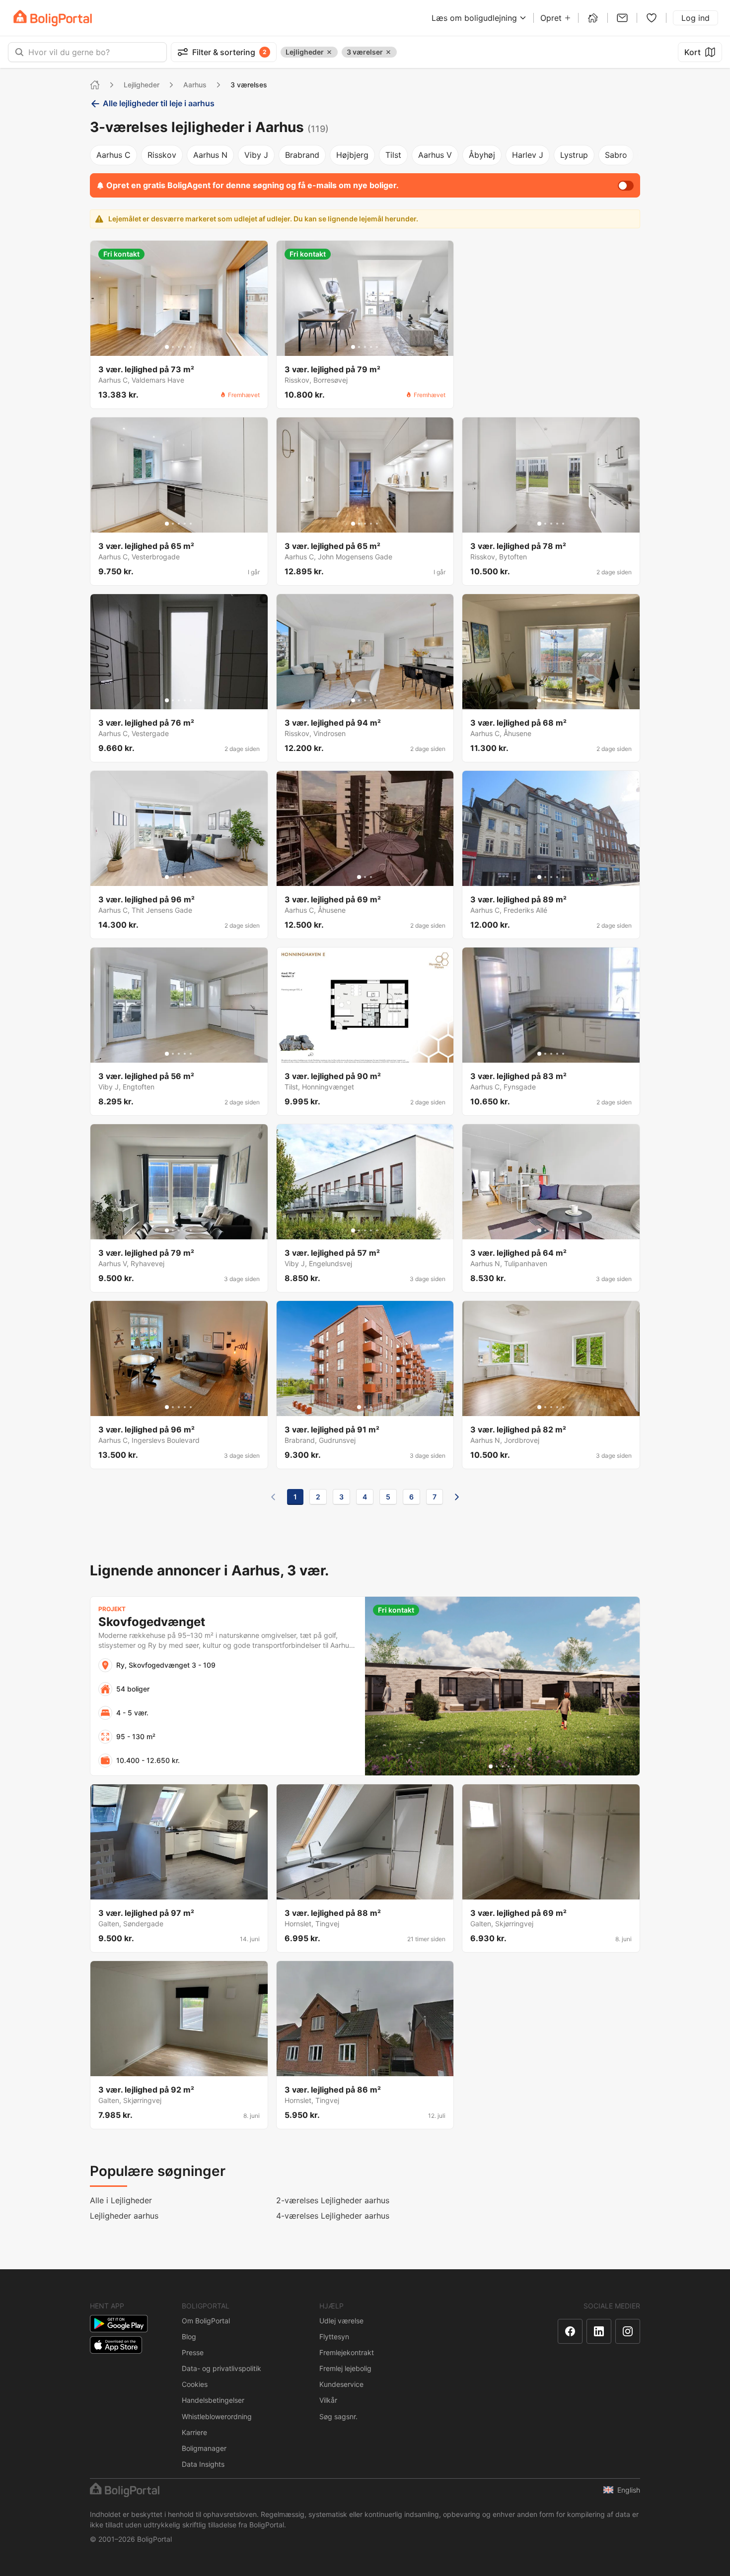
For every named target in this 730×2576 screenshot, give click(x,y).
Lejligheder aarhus (124, 2216)
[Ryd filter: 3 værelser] (388, 52)
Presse (193, 2352)
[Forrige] (273, 1497)
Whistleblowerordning (217, 2416)
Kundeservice (341, 2384)
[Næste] (457, 1497)
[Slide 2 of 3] (365, 877)
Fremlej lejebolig (345, 2368)
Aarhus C (113, 155)
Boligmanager (204, 2448)
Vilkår (328, 2400)
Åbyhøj (482, 155)
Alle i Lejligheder (121, 2200)
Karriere (194, 2432)
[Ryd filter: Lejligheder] (329, 52)
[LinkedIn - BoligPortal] (599, 2331)
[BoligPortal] (53, 18)
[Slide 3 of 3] (371, 877)
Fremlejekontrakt (347, 2352)
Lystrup (574, 155)
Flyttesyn (334, 2337)
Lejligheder (142, 85)
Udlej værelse (341, 2321)
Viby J (256, 155)
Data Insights (203, 2464)
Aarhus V (435, 155)
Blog (189, 2337)
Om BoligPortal (206, 2321)
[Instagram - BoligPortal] (628, 2331)
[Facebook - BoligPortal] (570, 2331)
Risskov (162, 155)
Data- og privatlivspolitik (221, 2368)
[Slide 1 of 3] (359, 877)
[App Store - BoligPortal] (116, 2345)
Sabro (616, 155)
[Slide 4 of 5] (185, 347)
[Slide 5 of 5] (191, 347)
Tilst (393, 155)
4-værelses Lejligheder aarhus (333, 2216)
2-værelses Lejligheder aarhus (333, 2200)
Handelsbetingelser (213, 2400)
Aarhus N (210, 155)
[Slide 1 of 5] (167, 347)
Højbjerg (352, 155)
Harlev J (528, 155)
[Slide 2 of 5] (173, 347)
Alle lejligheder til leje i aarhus (159, 103)
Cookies (195, 2384)
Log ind (695, 18)
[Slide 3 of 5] (179, 347)
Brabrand (302, 155)
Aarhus (195, 85)
